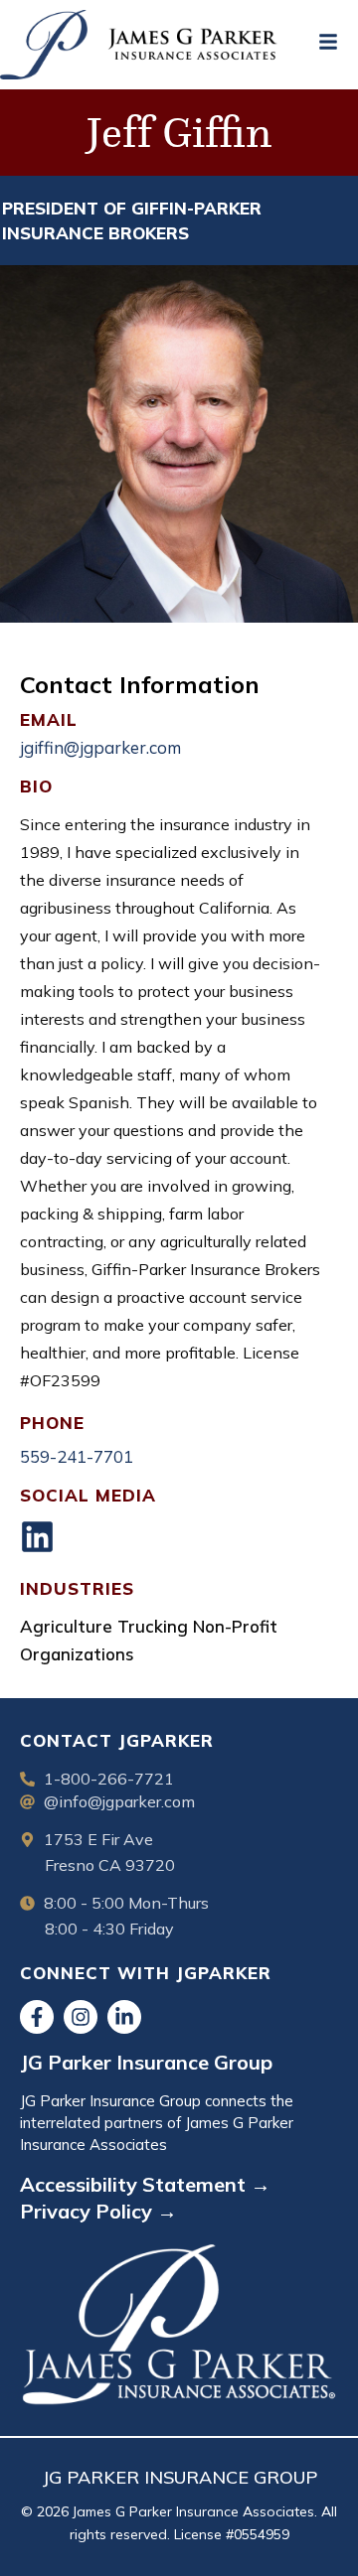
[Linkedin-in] (124, 2017)
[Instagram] (81, 2017)
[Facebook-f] (37, 2017)
